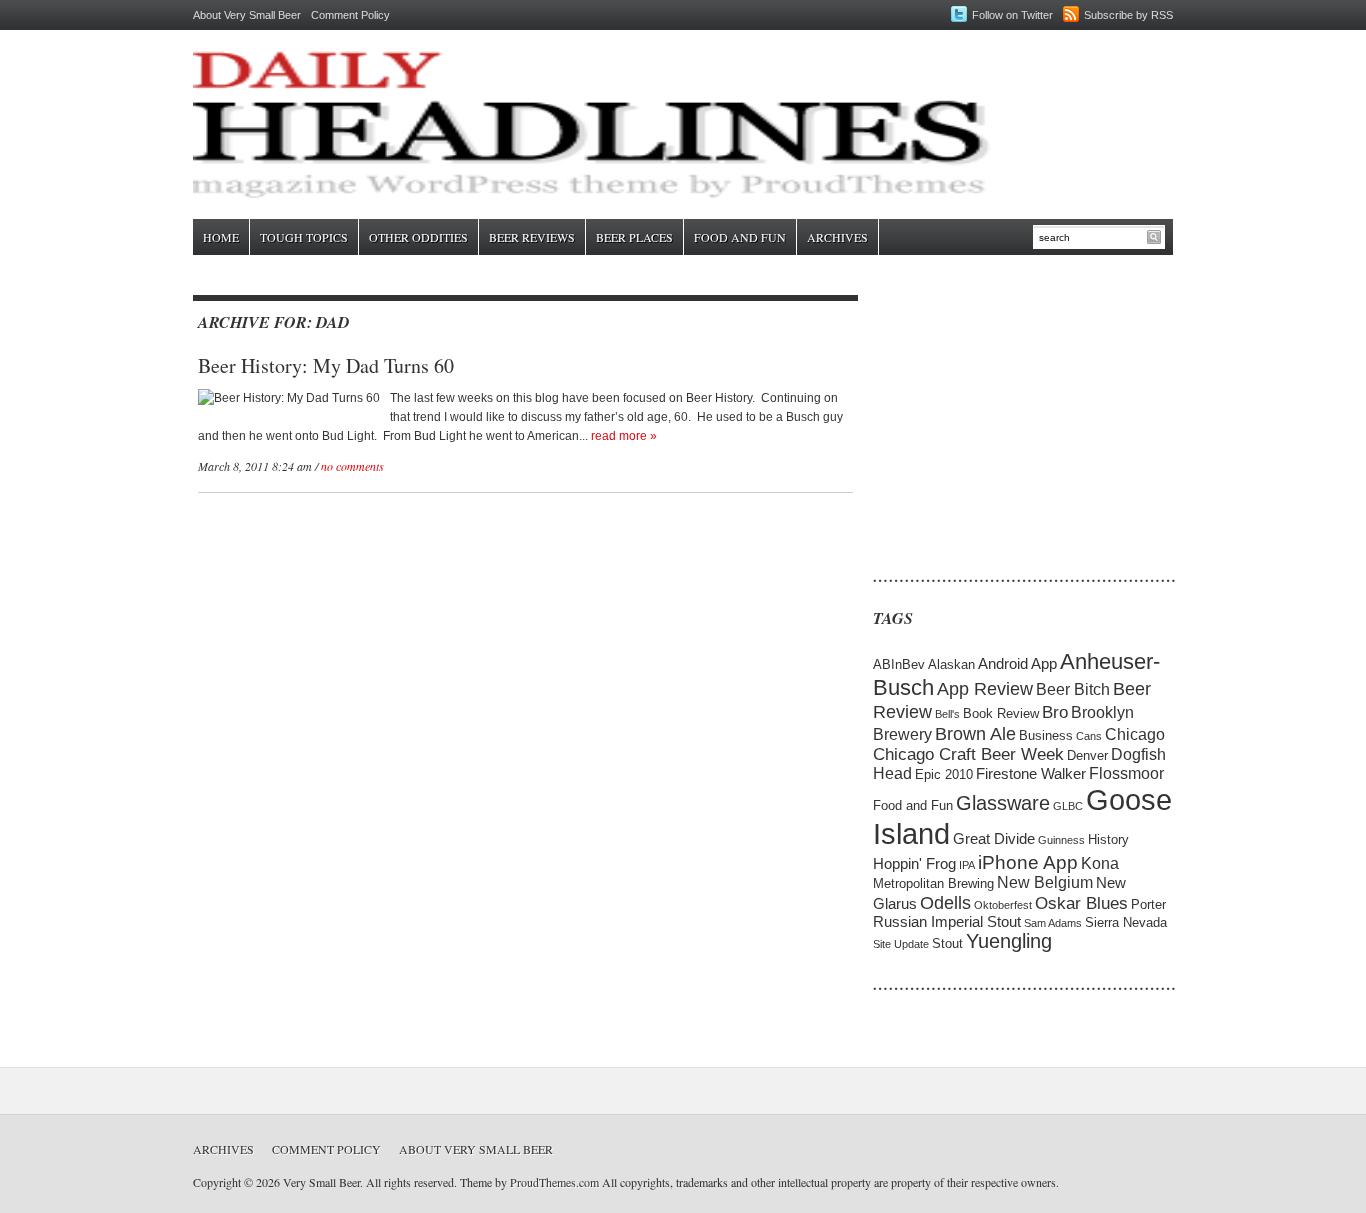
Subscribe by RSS (1128, 15)
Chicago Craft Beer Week (968, 754)
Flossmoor (1126, 773)
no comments (352, 466)
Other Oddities (418, 237)
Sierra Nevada (1126, 922)
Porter (1148, 904)
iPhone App (1028, 862)
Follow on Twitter (1012, 15)
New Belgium (1045, 882)
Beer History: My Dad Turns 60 (326, 365)
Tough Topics (304, 237)
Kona (1100, 863)
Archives (837, 237)
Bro (1055, 712)
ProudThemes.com (554, 1182)
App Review (985, 688)
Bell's (947, 714)
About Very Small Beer (247, 15)
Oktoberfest (1003, 905)
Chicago (1135, 734)
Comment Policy (350, 15)
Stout (947, 943)
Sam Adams (1053, 923)
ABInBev (899, 664)
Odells (945, 902)
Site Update (901, 944)
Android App (1017, 664)
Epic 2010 (944, 774)
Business (1046, 735)
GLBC (1068, 806)
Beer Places (634, 237)
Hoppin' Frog (914, 864)
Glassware (1003, 803)
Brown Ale (975, 733)
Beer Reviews (532, 237)
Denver (1087, 755)
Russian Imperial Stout (947, 922)
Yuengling (1009, 941)
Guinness (1061, 840)
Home (221, 237)
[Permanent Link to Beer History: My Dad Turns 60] (289, 398)
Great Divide (994, 839)
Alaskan (951, 664)
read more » (624, 436)
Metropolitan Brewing (933, 883)
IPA (967, 865)
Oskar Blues (1081, 903)
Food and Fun (740, 237)
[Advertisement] (998, 420)
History (1108, 839)
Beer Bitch (1073, 689)
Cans (1089, 736)
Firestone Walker (1031, 774)
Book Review (1001, 713)
